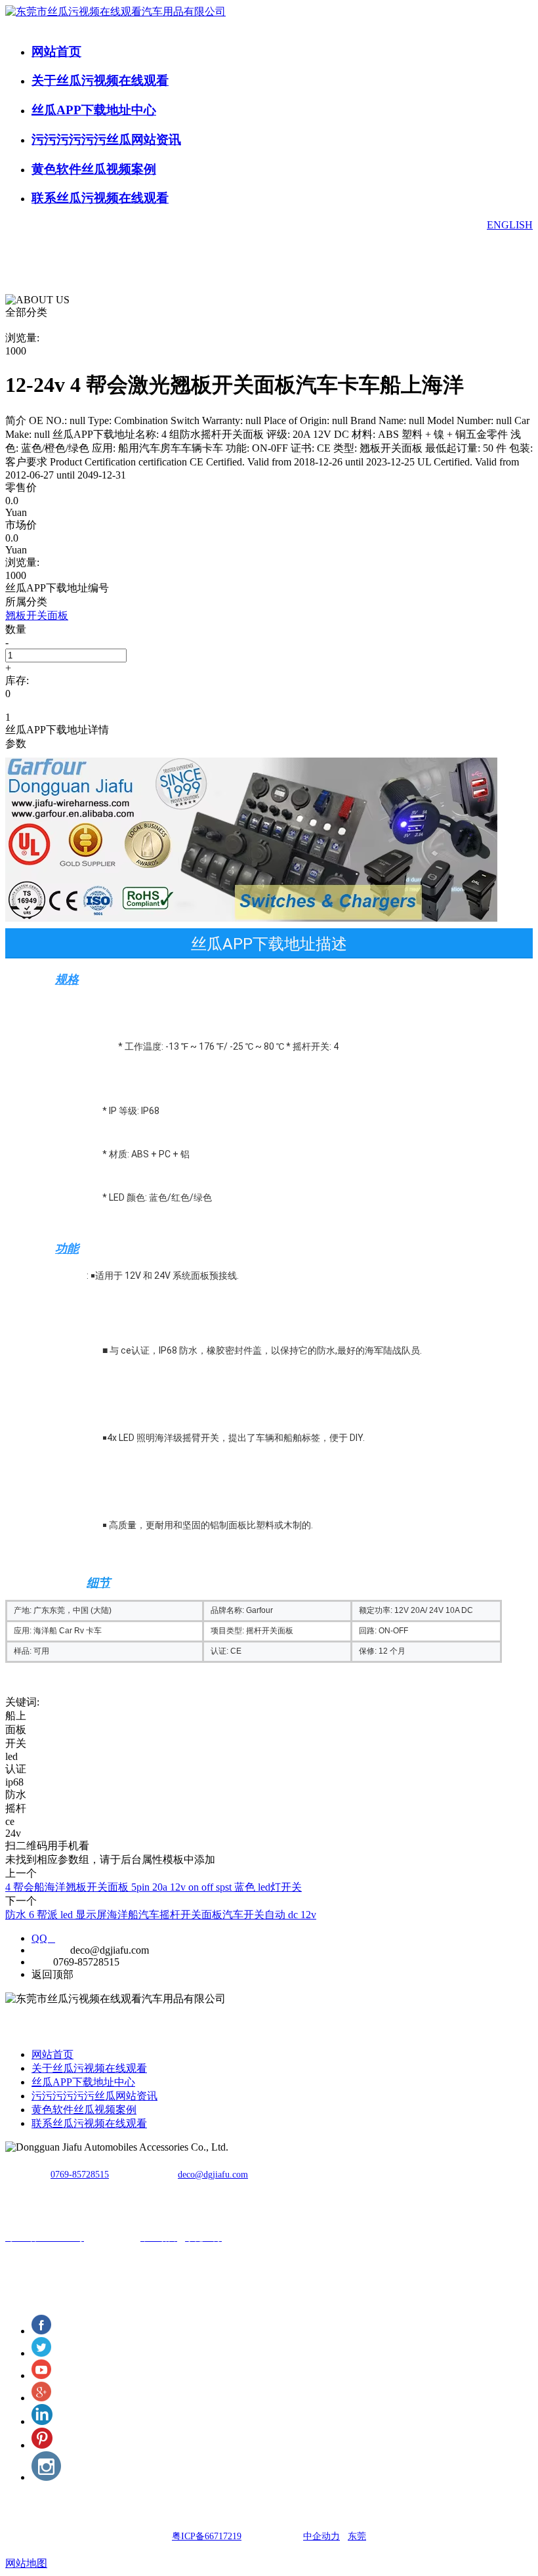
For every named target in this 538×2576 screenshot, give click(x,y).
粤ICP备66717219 (207, 2536)
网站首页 (56, 52)
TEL (41, 1962)
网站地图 (26, 2563)
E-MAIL (50, 1950)
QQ (43, 1938)
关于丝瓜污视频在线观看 (100, 80)
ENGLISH (510, 225)
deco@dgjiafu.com (213, 2175)
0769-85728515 (80, 2175)
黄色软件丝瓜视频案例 (94, 169)
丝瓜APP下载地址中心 (94, 110)
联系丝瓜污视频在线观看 (100, 198)
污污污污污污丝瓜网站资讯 (106, 140)
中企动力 (321, 2536)
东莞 (357, 2536)
